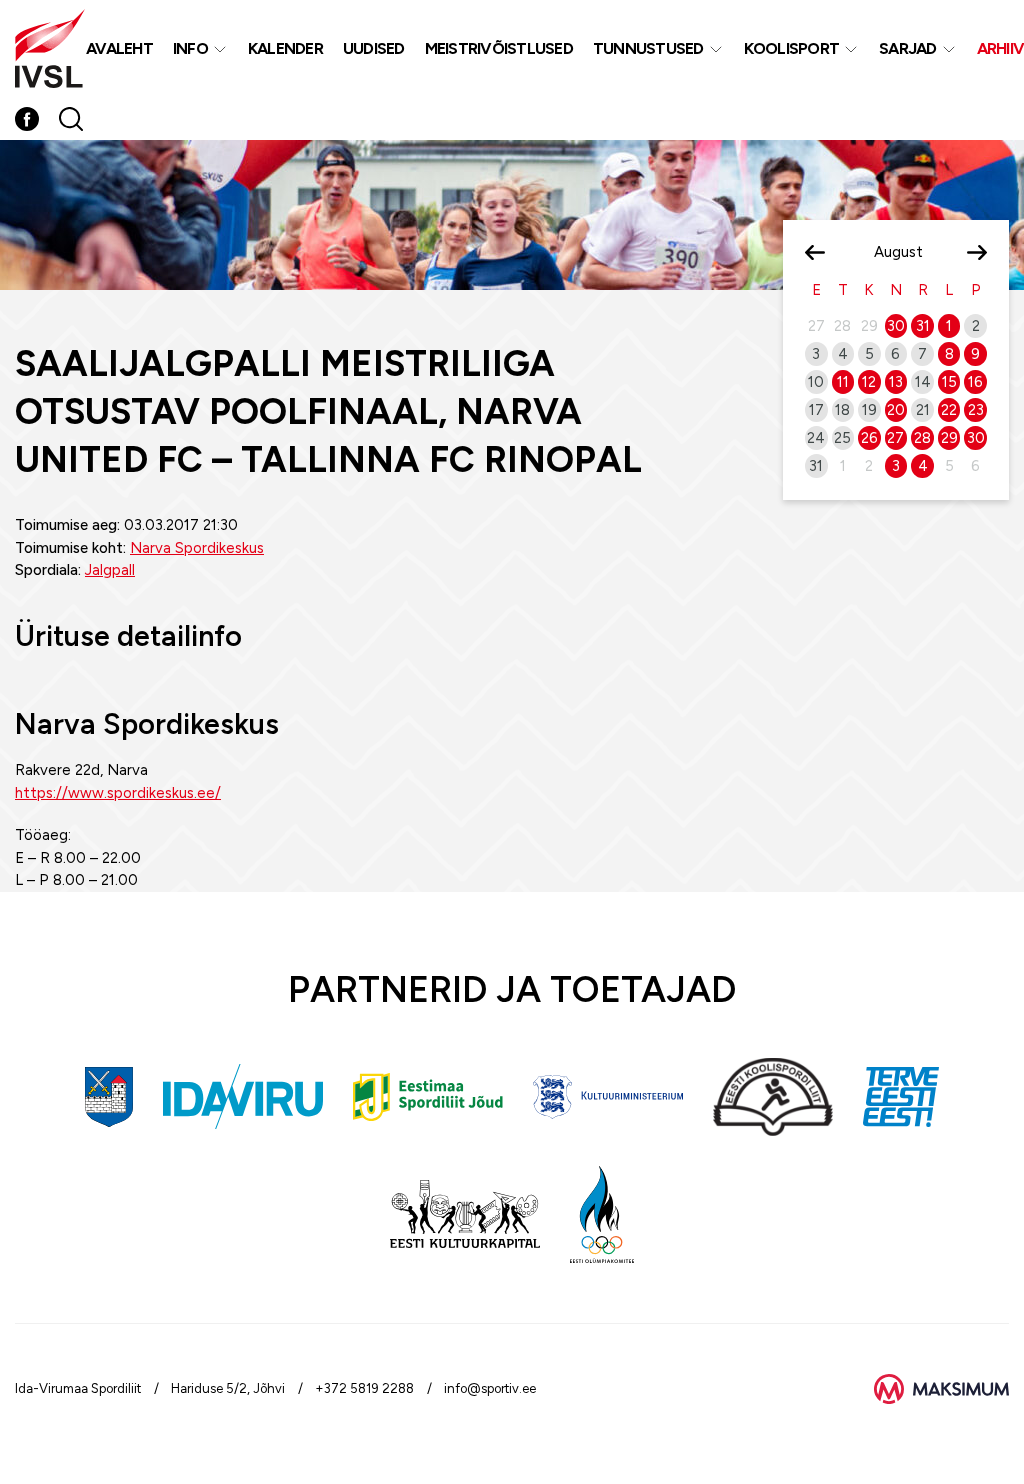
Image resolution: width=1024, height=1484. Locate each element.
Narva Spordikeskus (197, 548)
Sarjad (908, 48)
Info (190, 48)
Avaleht (119, 48)
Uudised (374, 48)
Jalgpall (110, 570)
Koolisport (792, 48)
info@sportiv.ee (490, 1388)
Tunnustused (648, 48)
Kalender (285, 48)
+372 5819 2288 (364, 1388)
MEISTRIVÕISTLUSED (499, 48)
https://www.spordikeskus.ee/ (118, 793)
